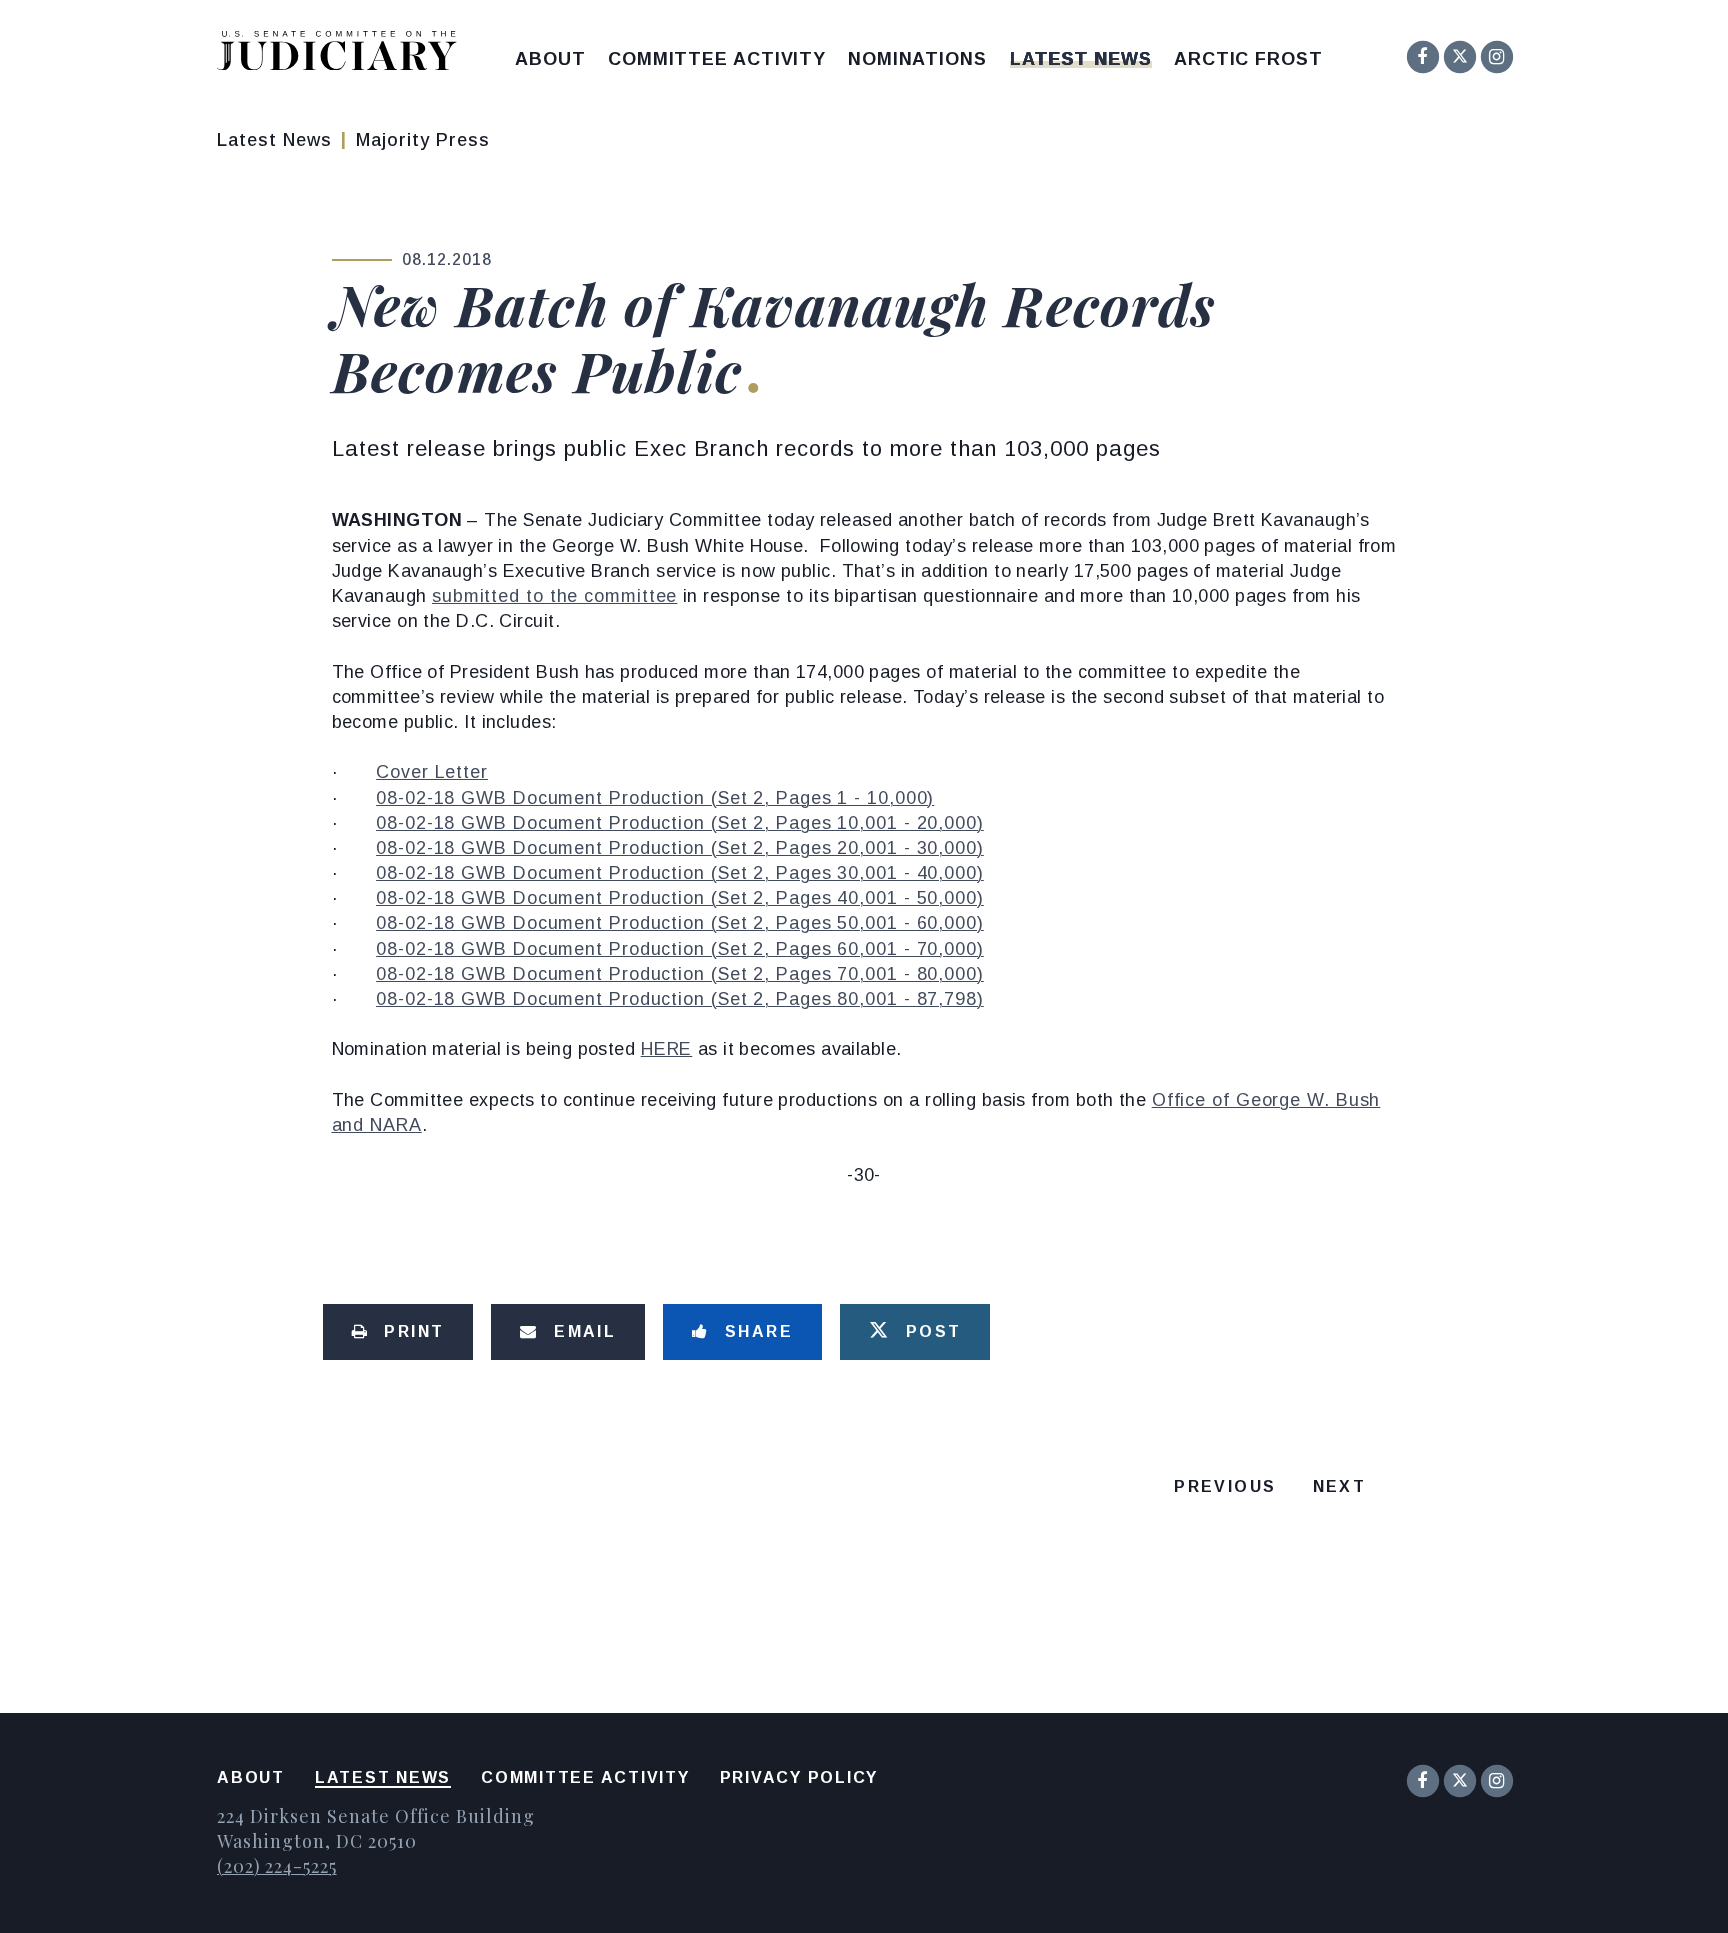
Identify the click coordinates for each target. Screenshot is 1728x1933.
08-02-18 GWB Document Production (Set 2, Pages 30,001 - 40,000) (680, 873)
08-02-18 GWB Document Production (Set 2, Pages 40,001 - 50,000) (680, 898)
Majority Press (423, 140)
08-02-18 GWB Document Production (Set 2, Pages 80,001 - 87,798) (680, 999)
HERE (667, 1049)
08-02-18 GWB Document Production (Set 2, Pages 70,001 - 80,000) (680, 974)
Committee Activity (717, 59)
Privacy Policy (799, 1777)
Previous (1225, 1486)
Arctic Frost (1248, 59)
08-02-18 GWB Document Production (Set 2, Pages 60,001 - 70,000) (680, 949)
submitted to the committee (554, 596)
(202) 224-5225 (277, 1866)
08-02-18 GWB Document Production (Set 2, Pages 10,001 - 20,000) (680, 823)
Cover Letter (432, 772)
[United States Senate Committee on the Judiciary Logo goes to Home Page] (343, 54)
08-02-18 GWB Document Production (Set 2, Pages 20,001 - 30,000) (680, 848)
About (550, 59)
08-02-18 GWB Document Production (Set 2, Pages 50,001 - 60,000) (680, 923)
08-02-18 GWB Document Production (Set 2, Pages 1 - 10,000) (655, 798)
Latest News (1081, 59)
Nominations (917, 59)
